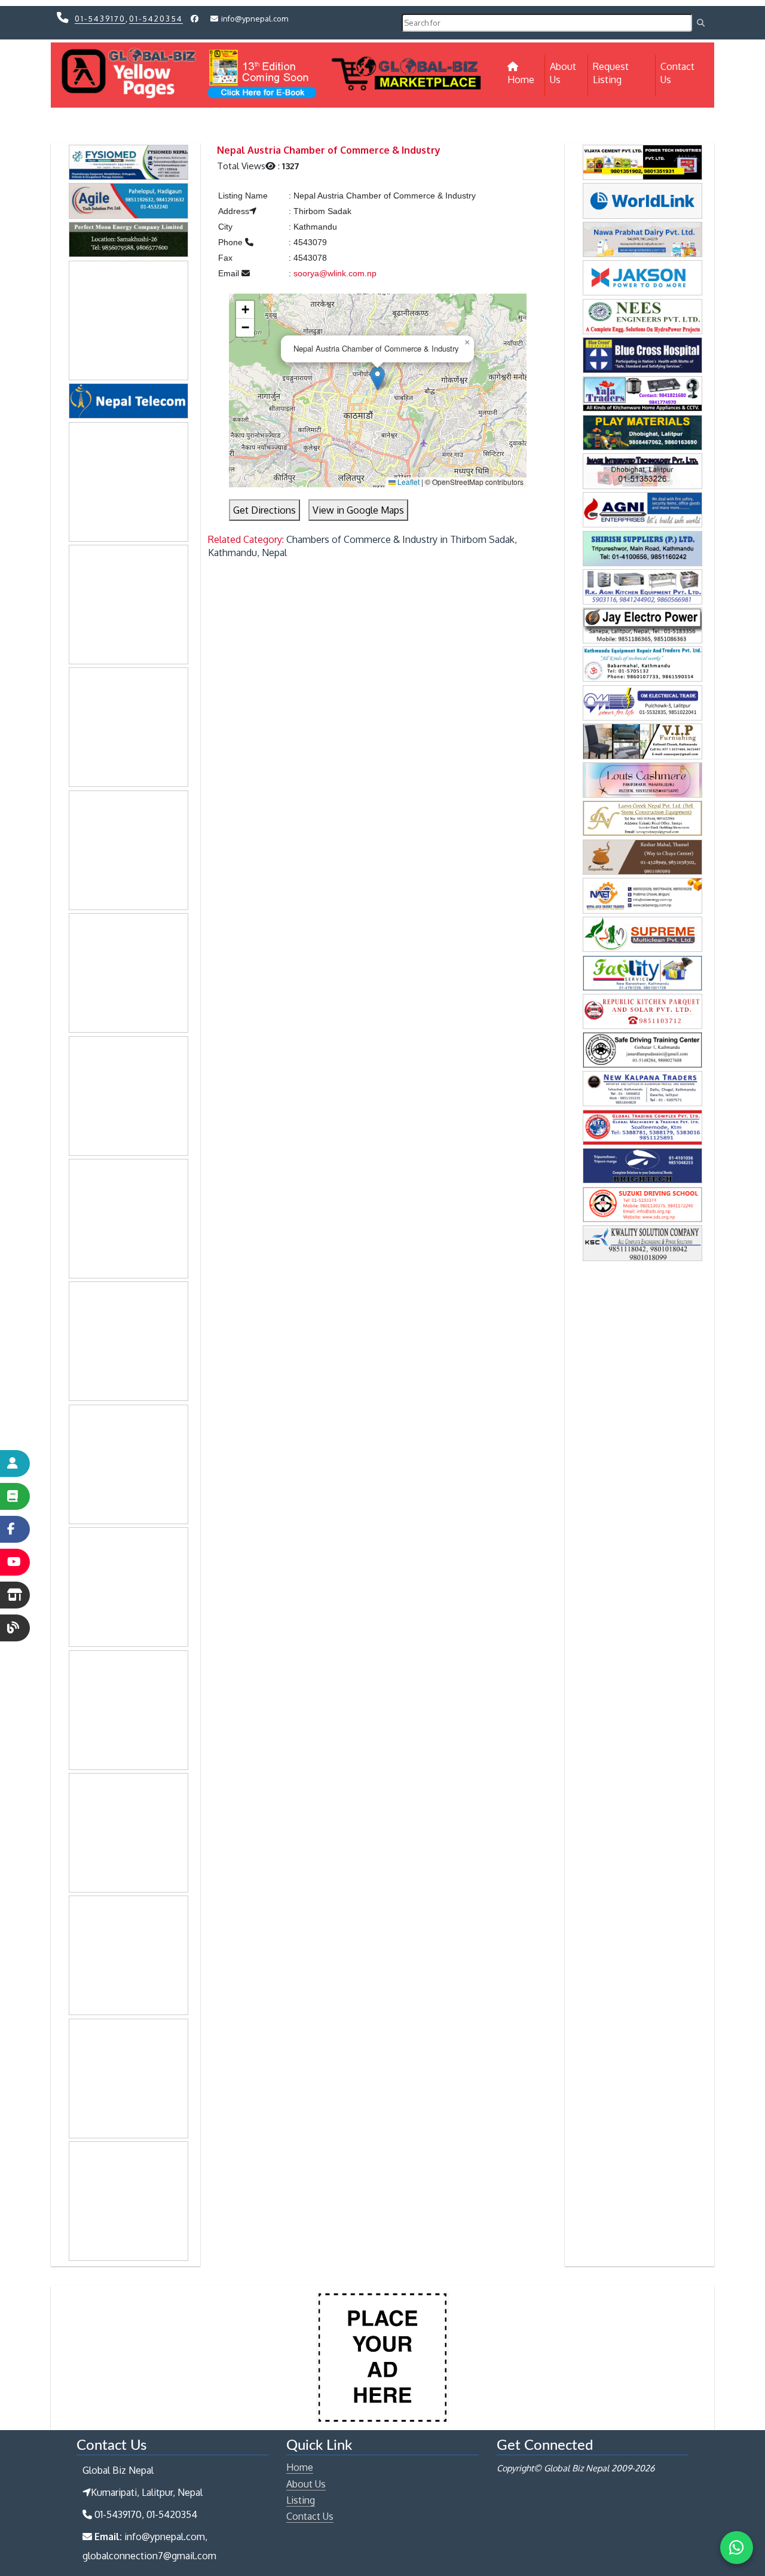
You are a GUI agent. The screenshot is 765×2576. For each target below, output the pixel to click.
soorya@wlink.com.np (335, 273)
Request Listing (611, 73)
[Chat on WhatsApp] (737, 2548)
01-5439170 (100, 19)
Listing (301, 2500)
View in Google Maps (358, 510)
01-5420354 (156, 19)
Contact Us (677, 73)
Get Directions (264, 510)
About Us (563, 73)
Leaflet (408, 482)
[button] (377, 378)
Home (526, 79)
